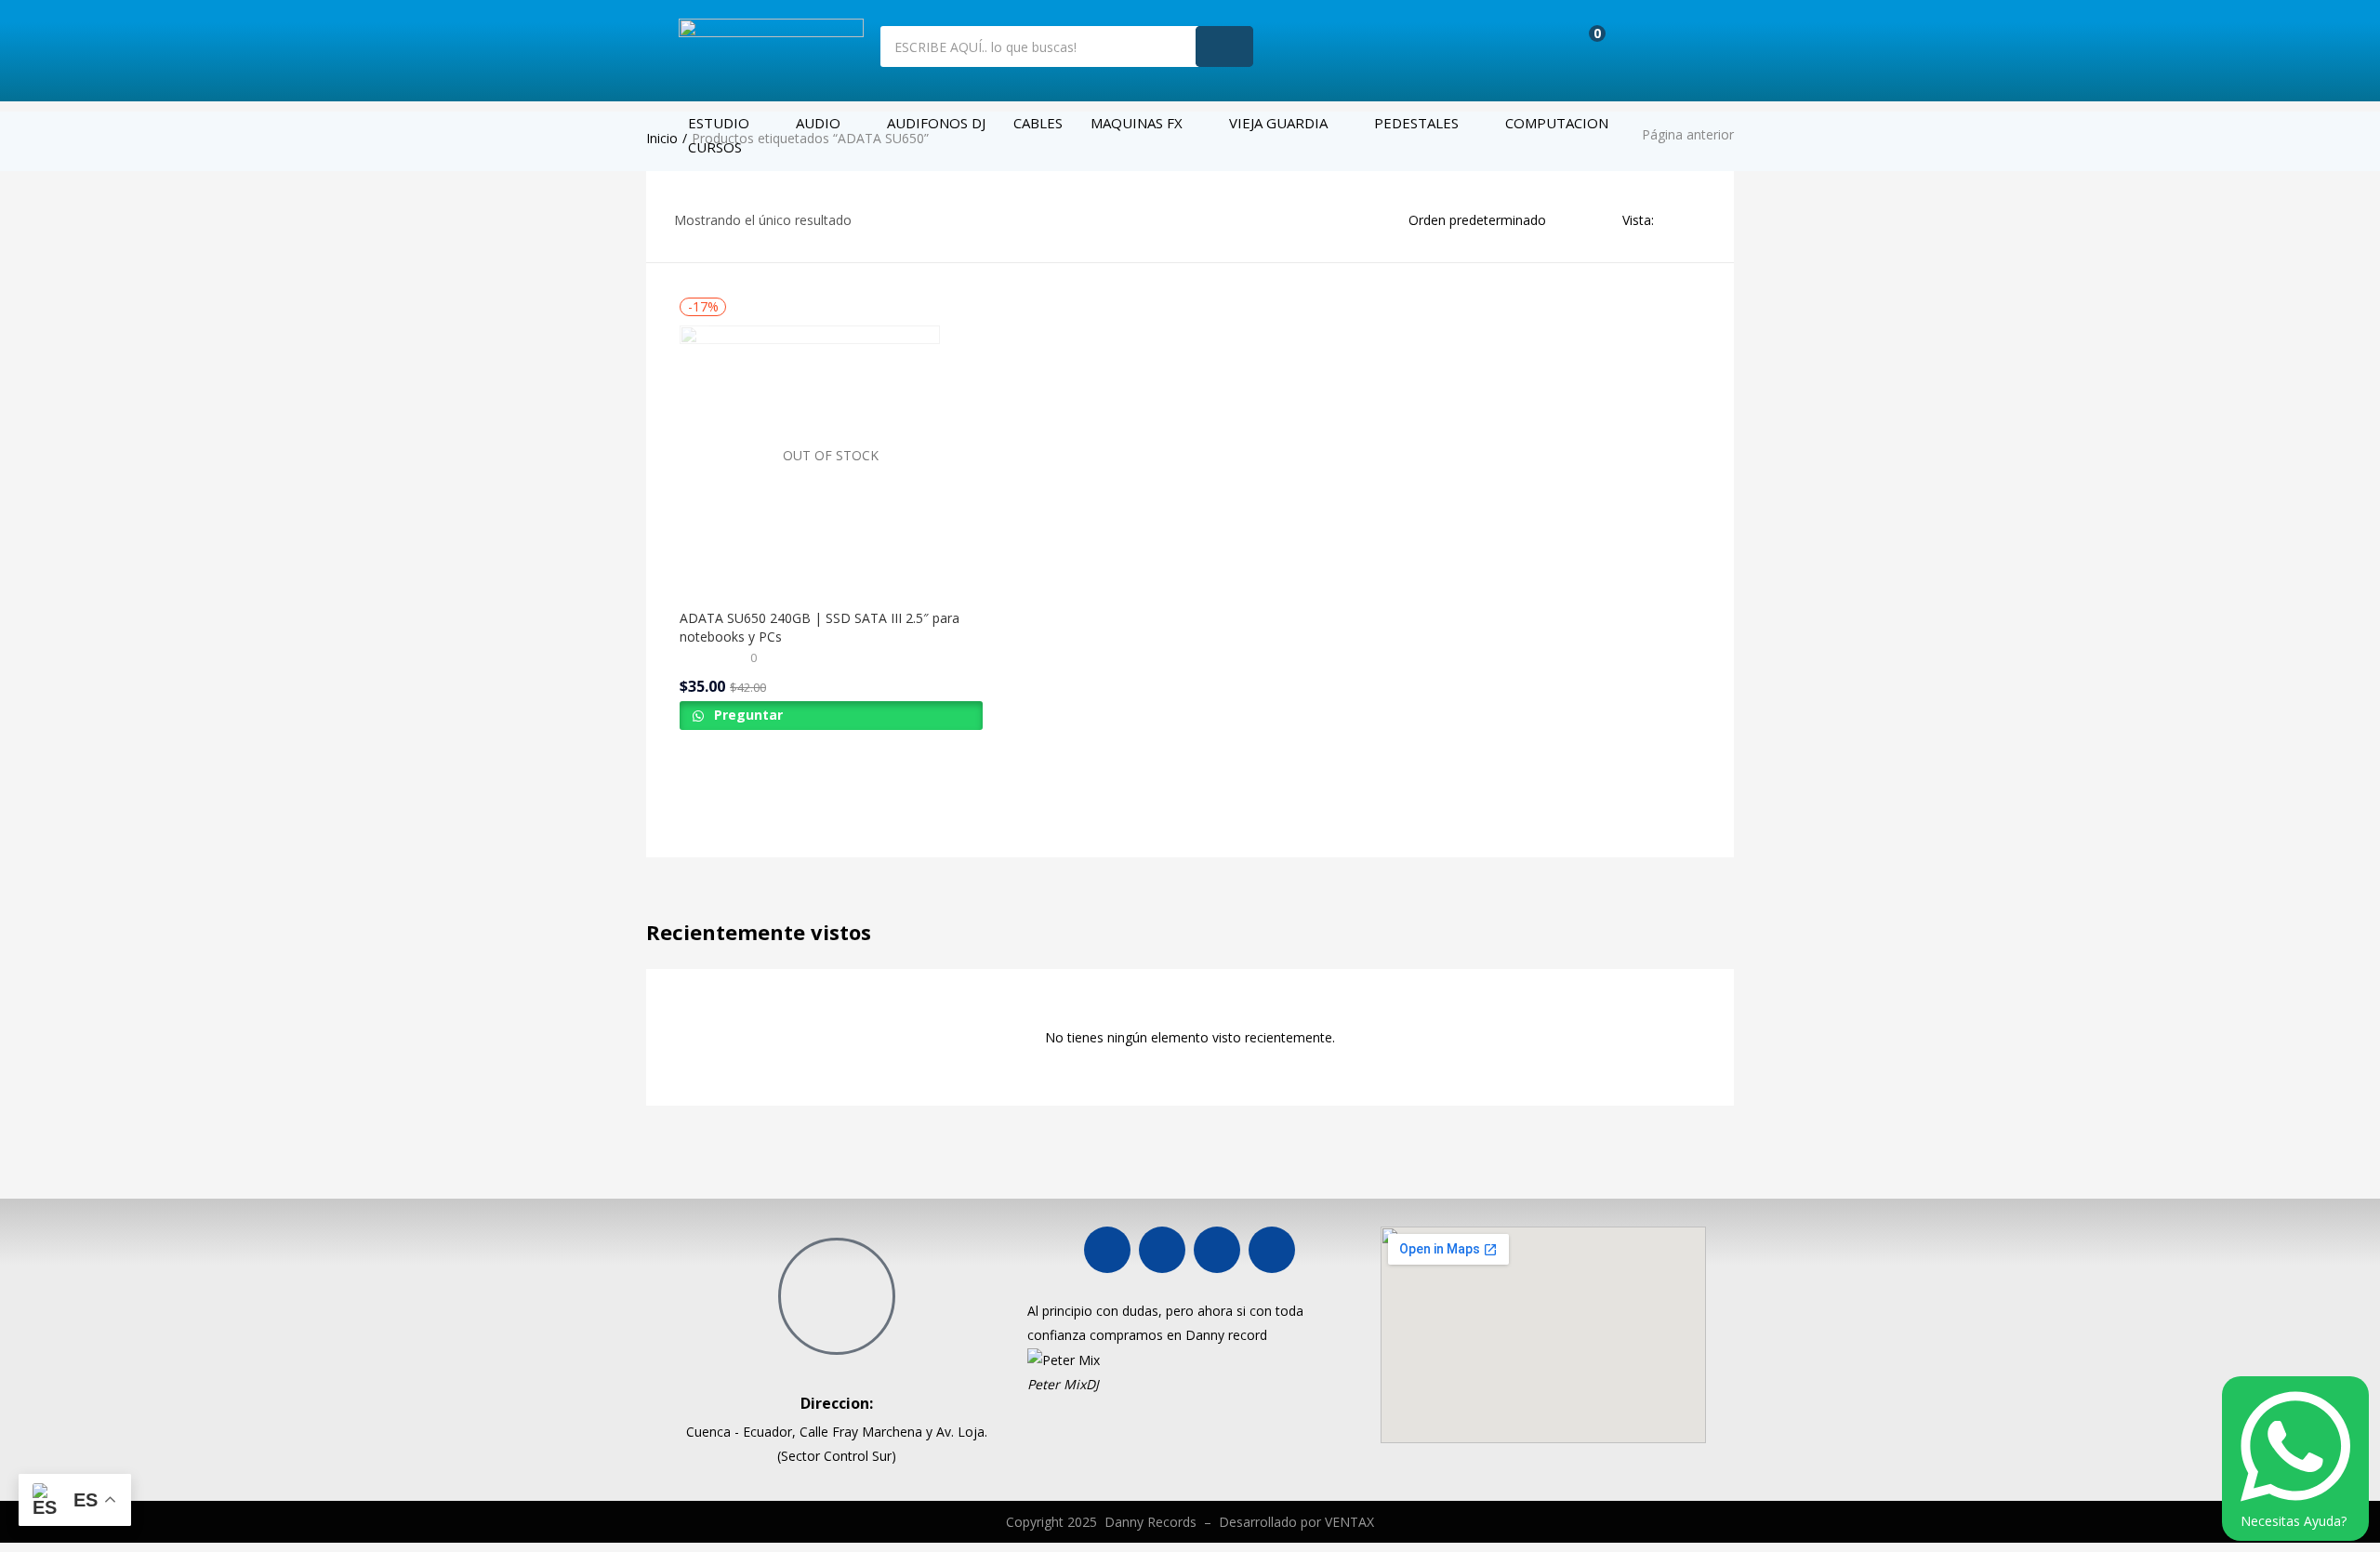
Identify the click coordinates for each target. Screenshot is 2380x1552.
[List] (1699, 220)
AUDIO (818, 123)
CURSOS (715, 147)
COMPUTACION (1557, 123)
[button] (1584, 44)
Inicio (662, 138)
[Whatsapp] (1217, 1250)
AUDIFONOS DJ (936, 123)
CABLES (1038, 123)
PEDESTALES (1416, 123)
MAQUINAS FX (1137, 123)
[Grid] (1673, 220)
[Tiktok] (1272, 1250)
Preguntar (747, 715)
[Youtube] (1162, 1250)
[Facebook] (1107, 1250)
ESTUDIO (719, 123)
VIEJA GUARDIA (1278, 123)
